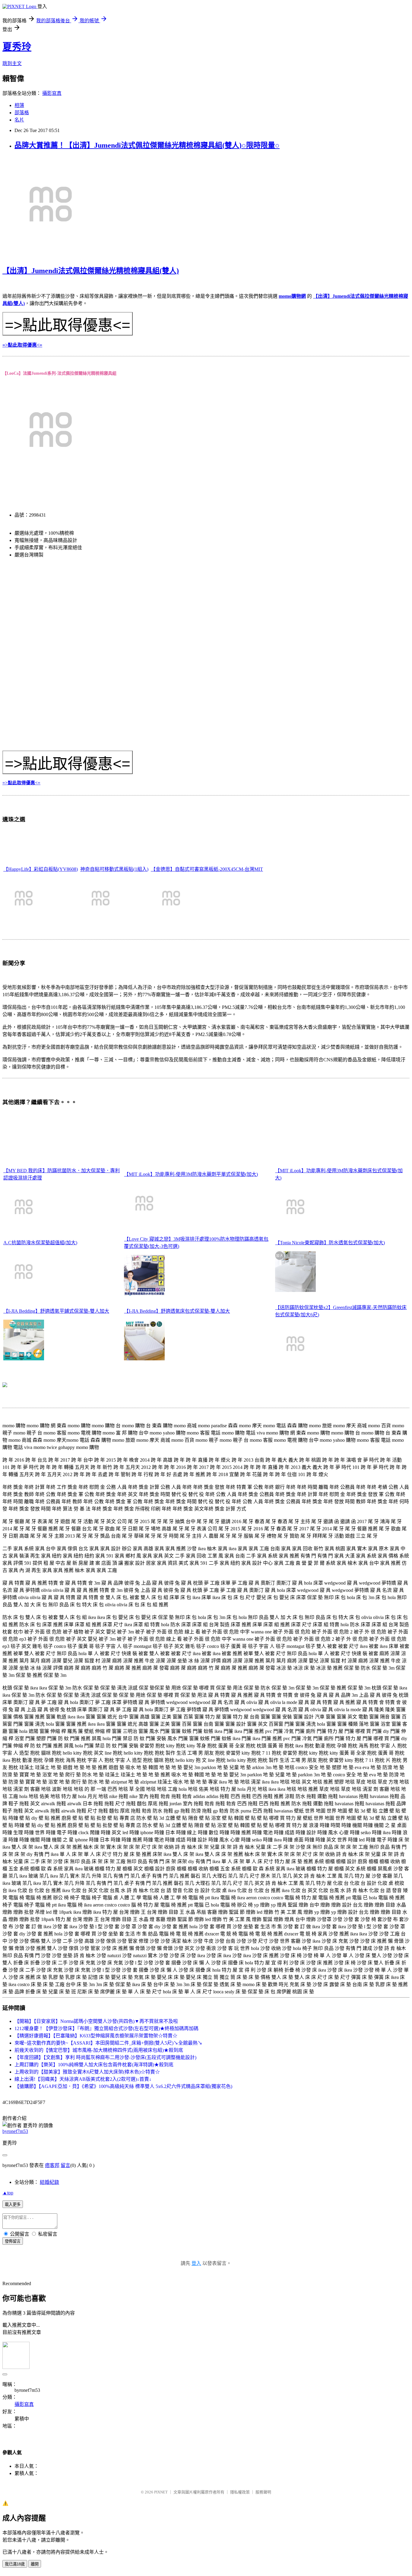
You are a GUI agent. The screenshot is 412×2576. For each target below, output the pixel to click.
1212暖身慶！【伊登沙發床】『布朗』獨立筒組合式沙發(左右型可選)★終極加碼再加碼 (106, 2028)
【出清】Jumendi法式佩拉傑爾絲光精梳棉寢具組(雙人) (91, 271)
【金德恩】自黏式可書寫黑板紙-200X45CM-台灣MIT (207, 869)
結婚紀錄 (49, 2182)
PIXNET (161, 2492)
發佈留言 (13, 2241)
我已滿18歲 (15, 2564)
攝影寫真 (52, 93)
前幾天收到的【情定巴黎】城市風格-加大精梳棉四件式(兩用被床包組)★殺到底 (99, 2050)
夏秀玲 (17, 47)
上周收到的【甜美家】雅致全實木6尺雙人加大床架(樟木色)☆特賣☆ (87, 2072)
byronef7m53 (15, 2131)
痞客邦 (52, 2165)
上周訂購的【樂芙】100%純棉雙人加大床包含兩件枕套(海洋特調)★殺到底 (94, 2065)
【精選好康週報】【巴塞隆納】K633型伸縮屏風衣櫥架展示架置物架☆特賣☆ (96, 2036)
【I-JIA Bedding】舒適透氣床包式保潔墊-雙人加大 (177, 1311)
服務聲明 (263, 2492)
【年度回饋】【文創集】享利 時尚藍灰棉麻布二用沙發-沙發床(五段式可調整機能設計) (105, 2057)
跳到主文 (12, 63)
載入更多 (13, 2204)
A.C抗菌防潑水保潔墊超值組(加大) (40, 1243)
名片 (19, 120)
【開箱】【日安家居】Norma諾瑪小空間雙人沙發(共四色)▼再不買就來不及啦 (96, 2021)
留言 (65, 2165)
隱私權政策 (240, 2492)
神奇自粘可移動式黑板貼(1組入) (114, 869)
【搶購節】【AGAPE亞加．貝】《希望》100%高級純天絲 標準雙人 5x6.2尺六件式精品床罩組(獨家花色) (123, 2086)
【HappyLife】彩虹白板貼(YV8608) (41, 869)
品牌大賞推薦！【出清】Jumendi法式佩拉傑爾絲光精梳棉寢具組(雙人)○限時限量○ (147, 145)
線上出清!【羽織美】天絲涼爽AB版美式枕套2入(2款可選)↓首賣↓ (83, 2079)
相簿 (19, 105)
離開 (35, 2564)
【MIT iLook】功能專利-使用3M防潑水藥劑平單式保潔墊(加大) (191, 1174)
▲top (8, 2193)
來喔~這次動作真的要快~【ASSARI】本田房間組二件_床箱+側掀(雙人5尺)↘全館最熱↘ (108, 2043)
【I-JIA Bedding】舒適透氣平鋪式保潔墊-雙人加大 (56, 1311)
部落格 (22, 113)
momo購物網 (292, 296)
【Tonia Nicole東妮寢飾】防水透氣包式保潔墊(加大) (330, 1243)
